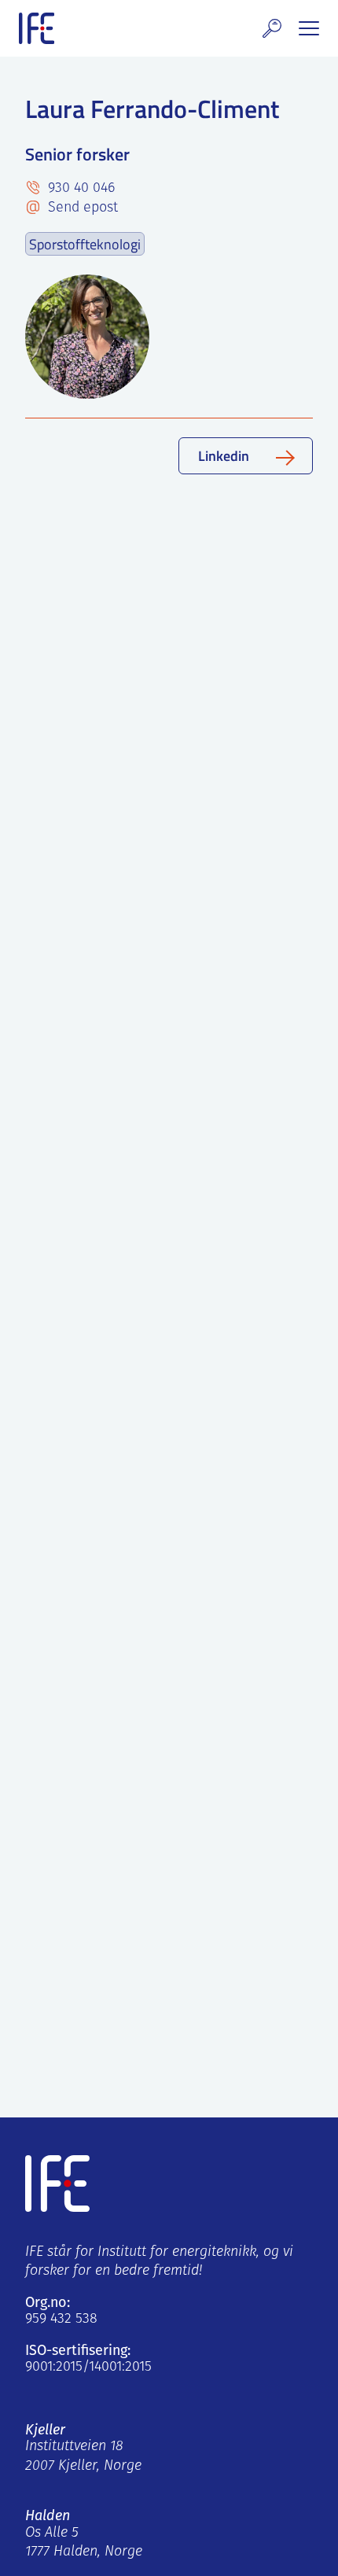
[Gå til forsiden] (37, 28)
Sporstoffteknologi (85, 244)
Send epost (81, 208)
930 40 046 (79, 189)
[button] (272, 28)
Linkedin (224, 455)
